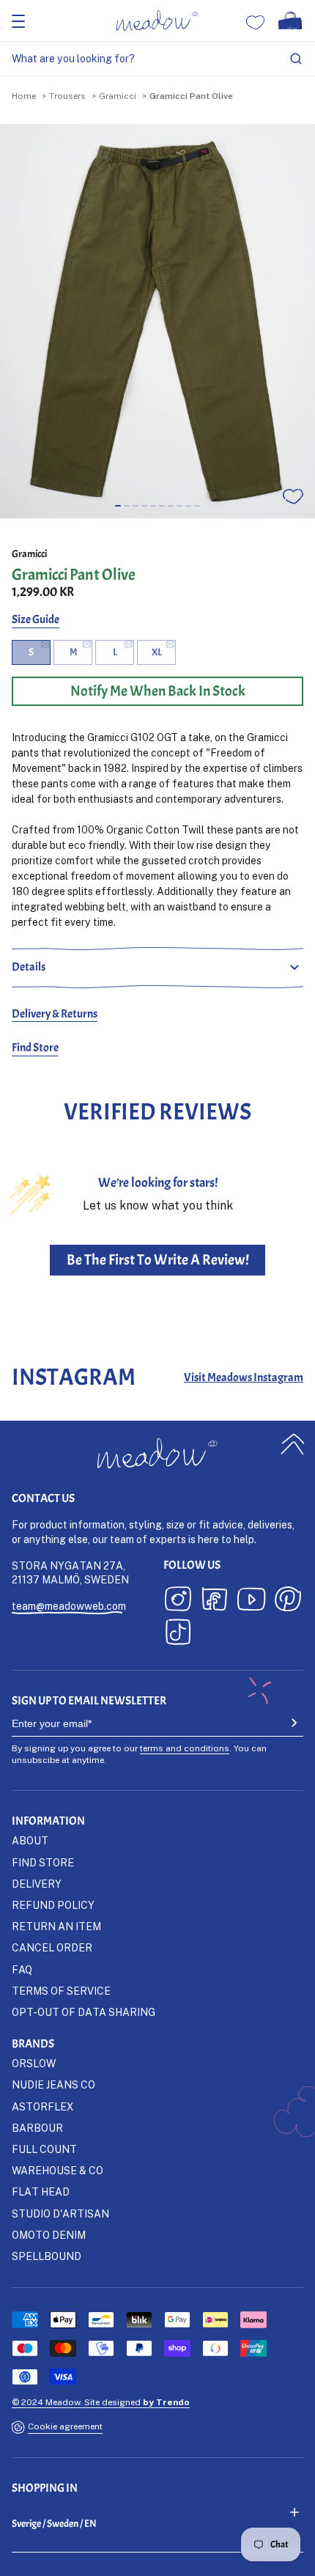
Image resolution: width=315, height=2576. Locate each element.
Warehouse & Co (58, 2170)
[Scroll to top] (293, 1445)
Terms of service (61, 1991)
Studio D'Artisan (60, 2213)
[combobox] (157, 59)
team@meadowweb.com (69, 1606)
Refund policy (53, 1905)
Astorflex (42, 2106)
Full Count (44, 2149)
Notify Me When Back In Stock (158, 691)
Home (24, 96)
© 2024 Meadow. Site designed (101, 2402)
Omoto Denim (49, 2235)
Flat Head (41, 2192)
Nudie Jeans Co (53, 2084)
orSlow (34, 2063)
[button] (118, 506)
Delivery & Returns (55, 1014)
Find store (43, 1862)
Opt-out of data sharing (84, 2012)
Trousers (67, 96)
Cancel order (52, 1947)
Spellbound (47, 2256)
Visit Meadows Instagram (244, 1377)
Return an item (56, 1926)
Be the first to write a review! (158, 1260)
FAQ (22, 1969)
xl (157, 652)
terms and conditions (185, 1748)
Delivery (37, 1884)
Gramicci (118, 96)
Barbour (37, 2128)
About (30, 1840)
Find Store (35, 1048)
